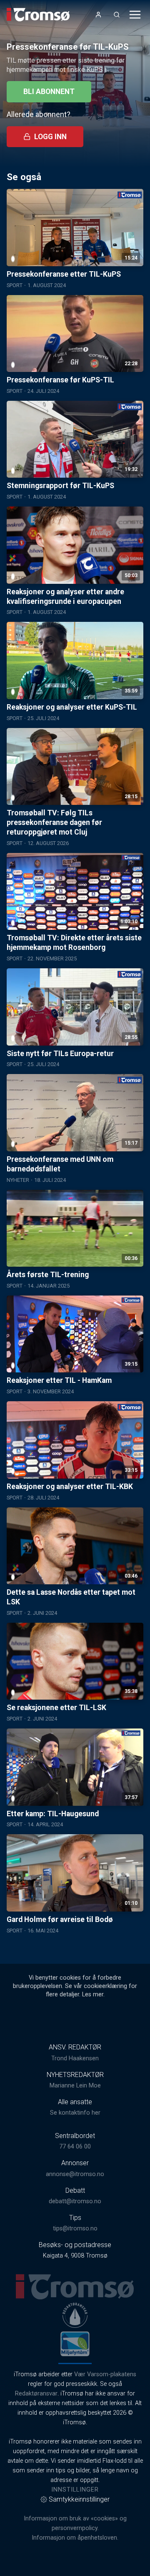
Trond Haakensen (75, 2058)
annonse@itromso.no (75, 2174)
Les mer (93, 1994)
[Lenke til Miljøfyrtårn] (75, 2344)
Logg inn (50, 137)
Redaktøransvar (36, 2394)
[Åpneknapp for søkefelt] (117, 15)
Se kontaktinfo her (75, 2113)
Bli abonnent (49, 92)
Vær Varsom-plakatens (105, 2374)
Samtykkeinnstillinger (79, 2499)
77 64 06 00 (75, 2147)
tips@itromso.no (75, 2229)
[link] (38, 15)
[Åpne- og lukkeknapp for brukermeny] (98, 15)
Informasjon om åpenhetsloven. (75, 2538)
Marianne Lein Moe (75, 2086)
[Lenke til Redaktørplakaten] (75, 2315)
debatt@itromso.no (75, 2201)
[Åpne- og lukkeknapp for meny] (135, 15)
